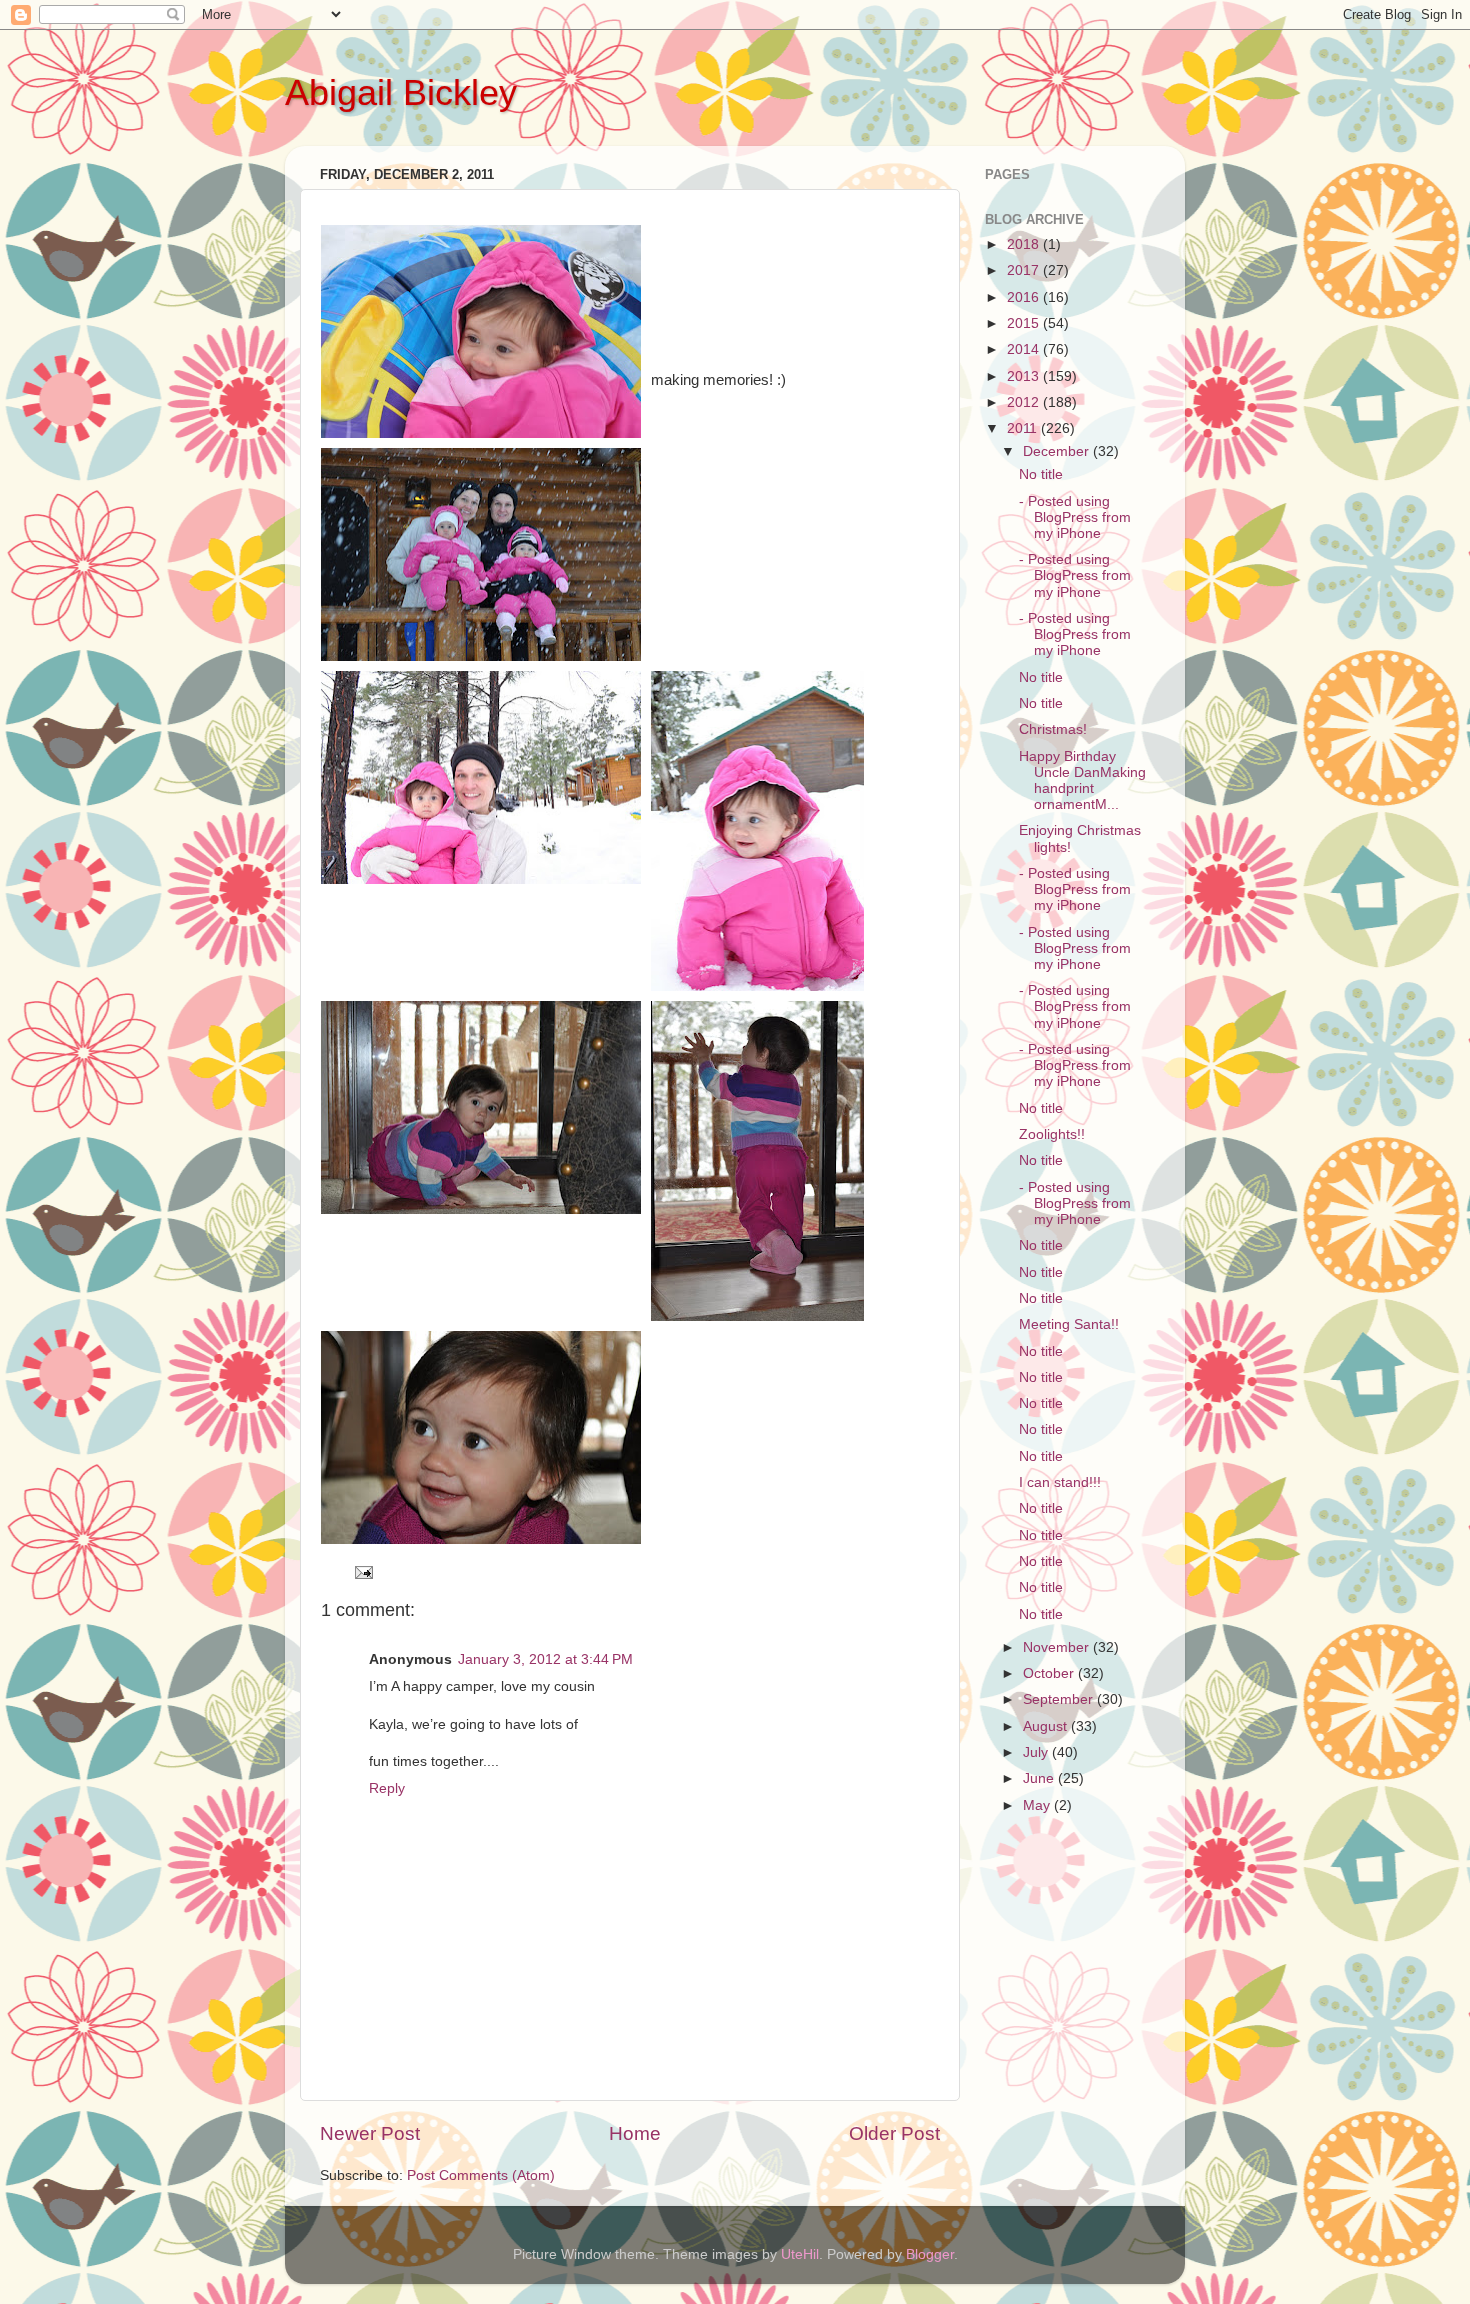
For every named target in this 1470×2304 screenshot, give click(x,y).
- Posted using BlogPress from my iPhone (1075, 517)
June (1040, 1778)
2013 (1025, 376)
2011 (1024, 428)
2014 (1025, 349)
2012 (1025, 402)
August (1047, 1726)
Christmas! (1053, 729)
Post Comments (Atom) (481, 2175)
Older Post (894, 2133)
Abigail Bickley (401, 92)
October (1050, 1673)
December (1058, 451)
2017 (1025, 270)
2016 (1025, 297)
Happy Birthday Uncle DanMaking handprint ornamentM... (1082, 781)
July (1037, 1752)
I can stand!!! (1060, 1482)
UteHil (800, 2254)
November (1058, 1647)
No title (1041, 474)
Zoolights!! (1052, 1134)
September (1060, 1699)
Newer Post (370, 2133)
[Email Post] (362, 1571)
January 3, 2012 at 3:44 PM (545, 1659)
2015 (1025, 323)
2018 (1025, 244)
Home (635, 2133)
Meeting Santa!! (1069, 1324)
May (1038, 1805)
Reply (387, 1788)
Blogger (930, 2254)
